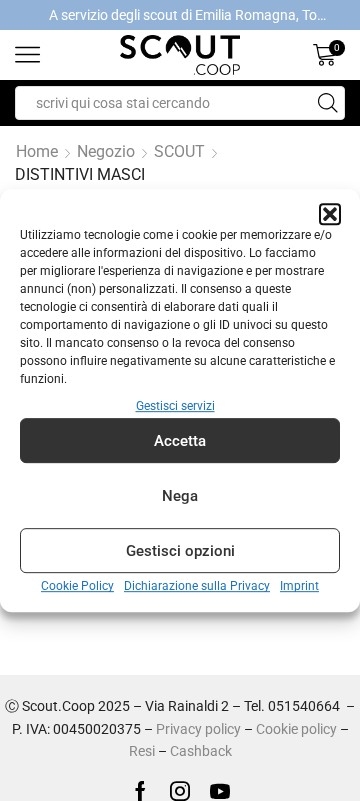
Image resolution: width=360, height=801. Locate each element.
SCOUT (179, 151)
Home (37, 151)
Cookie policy (296, 729)
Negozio (106, 151)
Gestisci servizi (175, 406)
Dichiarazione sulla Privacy (197, 587)
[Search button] (328, 103)
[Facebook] (140, 791)
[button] (330, 214)
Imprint (299, 587)
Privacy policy (198, 729)
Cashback (201, 751)
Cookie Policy (77, 587)
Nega (180, 496)
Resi (142, 751)
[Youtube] (220, 791)
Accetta (180, 441)
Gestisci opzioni (180, 551)
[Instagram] (180, 791)
